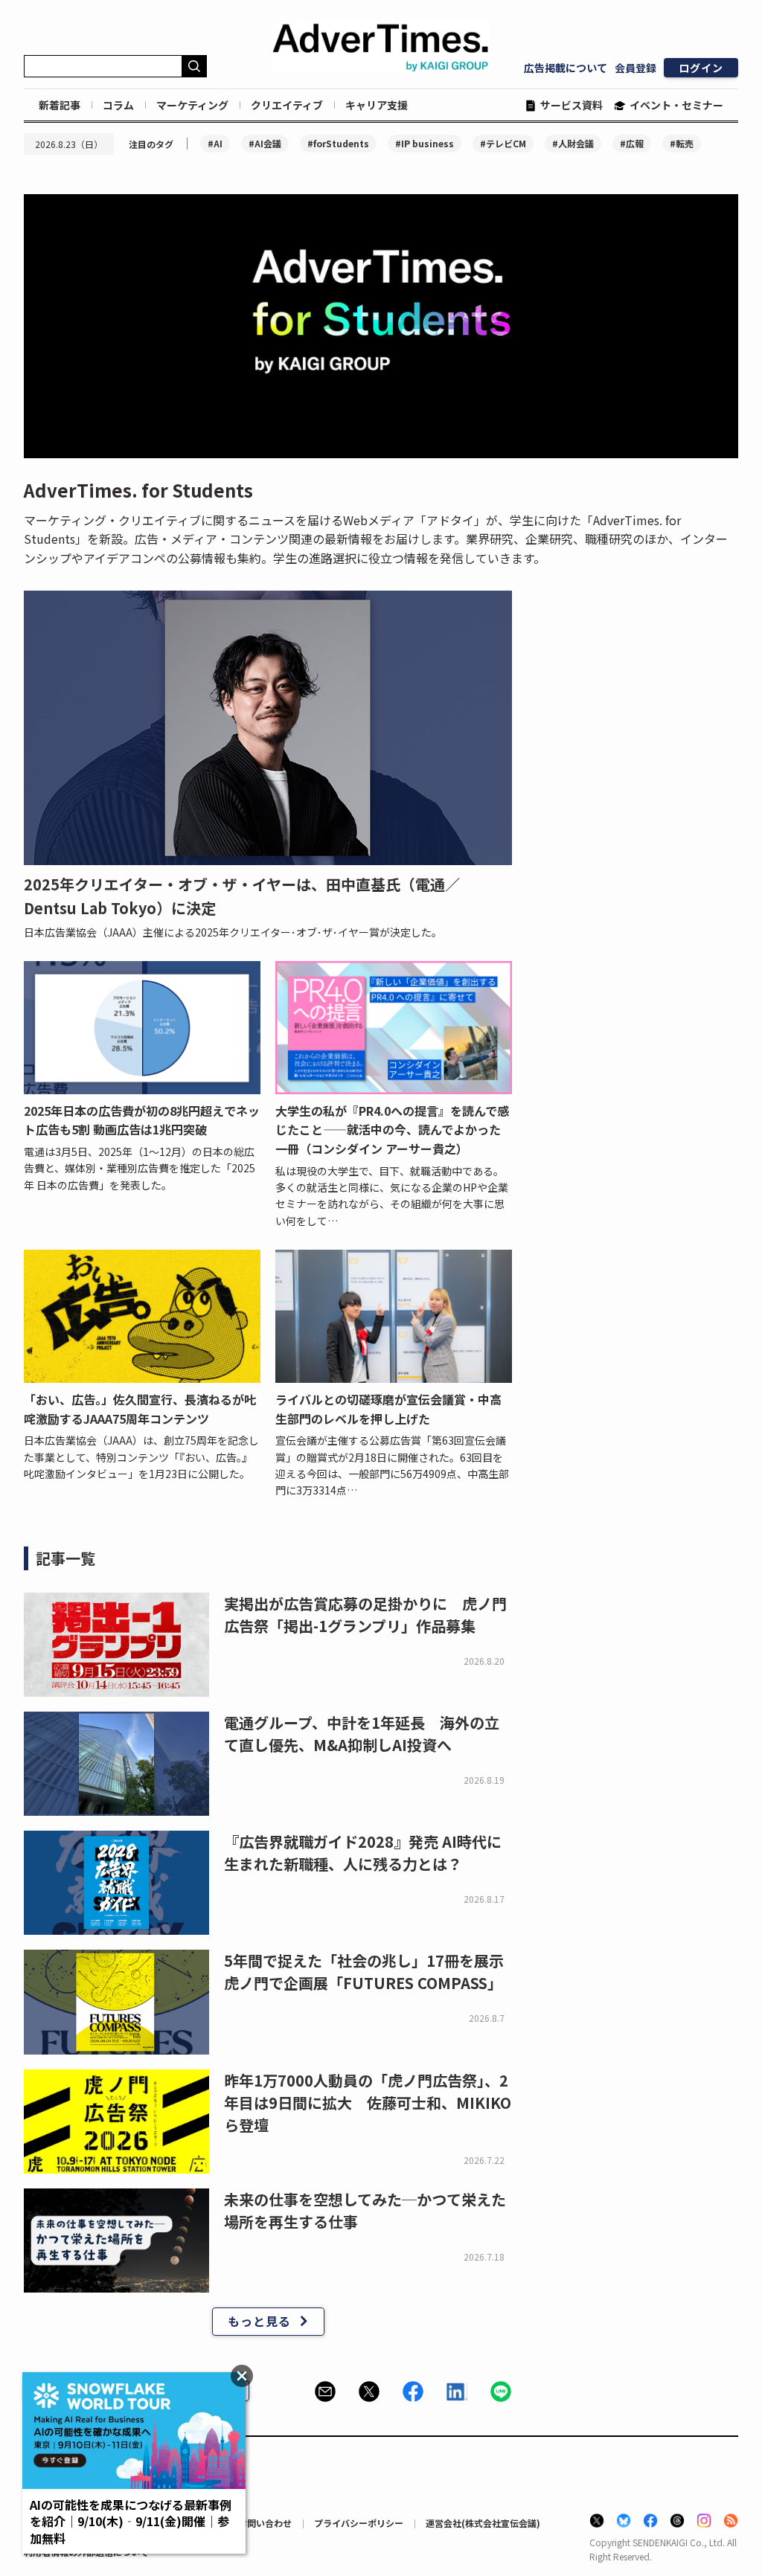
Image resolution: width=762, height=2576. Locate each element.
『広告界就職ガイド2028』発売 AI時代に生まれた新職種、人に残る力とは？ (363, 1853)
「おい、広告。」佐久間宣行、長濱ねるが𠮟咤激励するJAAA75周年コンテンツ (140, 1409)
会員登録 (635, 68)
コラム (118, 105)
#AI (215, 143)
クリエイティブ (287, 105)
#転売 (682, 143)
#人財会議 (573, 143)
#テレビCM (503, 143)
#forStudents (338, 143)
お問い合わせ (265, 2523)
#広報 (632, 143)
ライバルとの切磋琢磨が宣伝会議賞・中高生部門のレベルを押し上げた (388, 1409)
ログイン (701, 68)
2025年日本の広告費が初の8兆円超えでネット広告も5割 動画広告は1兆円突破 (142, 1120)
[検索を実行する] (194, 66)
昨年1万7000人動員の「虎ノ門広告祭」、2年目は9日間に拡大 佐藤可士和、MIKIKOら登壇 (368, 2103)
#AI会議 (265, 143)
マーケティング (192, 105)
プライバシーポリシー (359, 2523)
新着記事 (60, 105)
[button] (325, 2392)
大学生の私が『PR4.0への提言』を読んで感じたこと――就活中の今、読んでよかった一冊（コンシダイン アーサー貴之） (392, 1130)
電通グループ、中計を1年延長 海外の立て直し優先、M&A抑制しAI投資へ (362, 1734)
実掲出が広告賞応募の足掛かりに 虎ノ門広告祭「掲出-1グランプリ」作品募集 (365, 1615)
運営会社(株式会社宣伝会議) (483, 2523)
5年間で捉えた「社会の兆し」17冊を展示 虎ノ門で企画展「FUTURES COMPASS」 (371, 1972)
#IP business (425, 143)
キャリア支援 (377, 105)
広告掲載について (566, 68)
